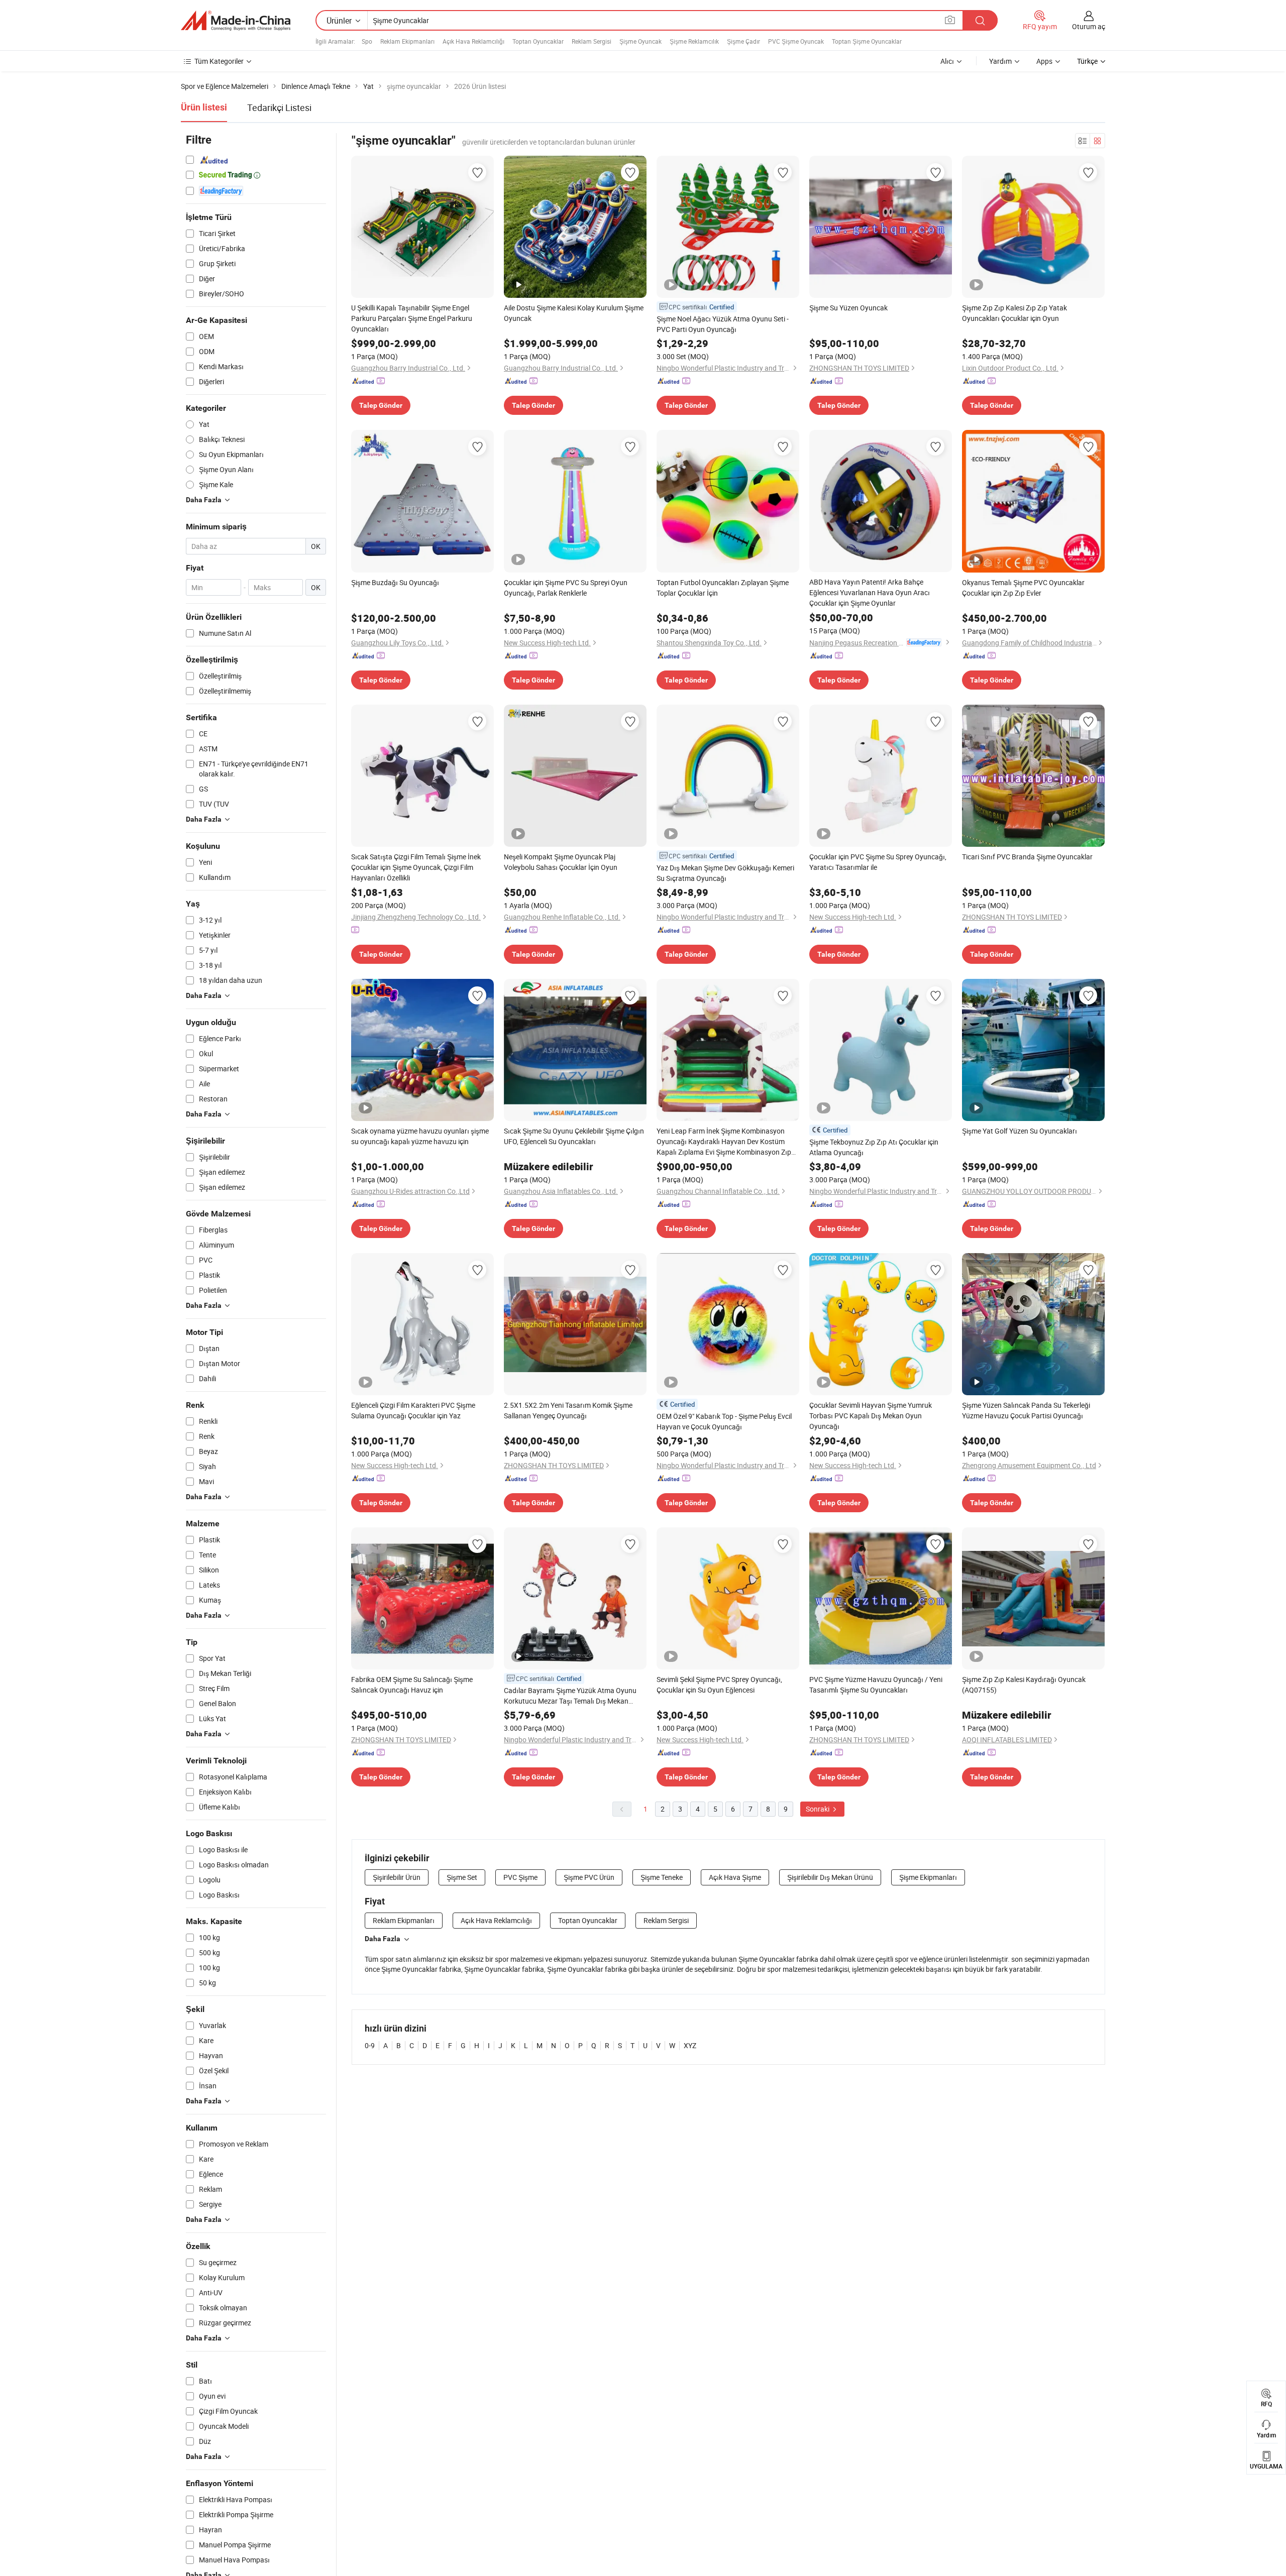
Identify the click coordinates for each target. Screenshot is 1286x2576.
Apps (1044, 61)
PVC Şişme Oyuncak (796, 41)
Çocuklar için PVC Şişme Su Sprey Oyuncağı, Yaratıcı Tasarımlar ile (878, 862)
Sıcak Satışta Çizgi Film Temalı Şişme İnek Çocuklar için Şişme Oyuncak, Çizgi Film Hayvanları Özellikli (416, 867)
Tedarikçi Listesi (279, 107)
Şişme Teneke (662, 1877)
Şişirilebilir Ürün (397, 1877)
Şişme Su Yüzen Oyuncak (848, 308)
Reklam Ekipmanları (407, 41)
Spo (367, 41)
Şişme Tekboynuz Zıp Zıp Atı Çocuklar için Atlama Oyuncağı (874, 1147)
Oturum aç (1089, 26)
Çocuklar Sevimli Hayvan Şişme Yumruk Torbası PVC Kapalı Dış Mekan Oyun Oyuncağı (871, 1416)
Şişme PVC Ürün (589, 1877)
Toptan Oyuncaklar (538, 41)
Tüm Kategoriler (219, 61)
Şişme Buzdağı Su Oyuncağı (395, 582)
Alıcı (947, 61)
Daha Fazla (383, 1939)
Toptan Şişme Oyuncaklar (867, 41)
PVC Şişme (520, 1877)
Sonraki (818, 1809)
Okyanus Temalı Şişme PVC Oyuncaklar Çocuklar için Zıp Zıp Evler (1023, 588)
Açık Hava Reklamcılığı (473, 41)
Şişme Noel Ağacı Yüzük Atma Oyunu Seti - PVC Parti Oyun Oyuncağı (723, 324)
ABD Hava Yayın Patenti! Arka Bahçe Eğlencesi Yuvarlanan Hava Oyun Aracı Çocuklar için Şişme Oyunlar (870, 592)
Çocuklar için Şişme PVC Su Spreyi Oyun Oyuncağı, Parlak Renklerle (566, 588)
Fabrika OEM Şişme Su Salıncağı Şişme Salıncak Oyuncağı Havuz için (412, 1685)
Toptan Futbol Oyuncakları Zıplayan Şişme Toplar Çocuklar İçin (723, 588)
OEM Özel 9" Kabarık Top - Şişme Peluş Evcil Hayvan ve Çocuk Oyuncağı (724, 1421)
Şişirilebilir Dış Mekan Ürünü (830, 1877)
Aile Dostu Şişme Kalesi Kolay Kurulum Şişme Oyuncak (574, 313)
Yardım (1000, 61)
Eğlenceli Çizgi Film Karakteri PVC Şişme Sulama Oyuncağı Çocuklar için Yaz (413, 1410)
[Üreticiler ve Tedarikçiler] (236, 21)
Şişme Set (462, 1877)
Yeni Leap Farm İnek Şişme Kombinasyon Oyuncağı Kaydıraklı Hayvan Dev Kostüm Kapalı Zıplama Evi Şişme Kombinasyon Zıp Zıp (724, 1142)
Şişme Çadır (743, 41)
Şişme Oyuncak (640, 41)
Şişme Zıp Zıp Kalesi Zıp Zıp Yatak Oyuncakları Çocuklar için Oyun (1014, 313)
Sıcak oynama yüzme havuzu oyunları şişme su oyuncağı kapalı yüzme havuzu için (420, 1136)
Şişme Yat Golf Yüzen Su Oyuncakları (1020, 1131)
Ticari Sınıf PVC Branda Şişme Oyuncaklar (1027, 857)
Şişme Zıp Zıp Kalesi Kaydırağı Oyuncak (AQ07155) (1024, 1685)
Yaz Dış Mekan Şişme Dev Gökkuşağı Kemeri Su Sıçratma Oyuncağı (725, 873)
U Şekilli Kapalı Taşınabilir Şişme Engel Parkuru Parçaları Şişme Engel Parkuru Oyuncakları (412, 318)
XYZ (690, 2045)
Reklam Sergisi (592, 41)
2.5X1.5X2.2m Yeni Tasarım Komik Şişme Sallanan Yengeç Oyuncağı (568, 1410)
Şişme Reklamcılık (694, 41)
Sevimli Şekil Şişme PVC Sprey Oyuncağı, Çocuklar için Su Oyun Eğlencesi (719, 1685)
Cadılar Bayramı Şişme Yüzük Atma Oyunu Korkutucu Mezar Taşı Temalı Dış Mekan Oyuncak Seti (570, 1696)
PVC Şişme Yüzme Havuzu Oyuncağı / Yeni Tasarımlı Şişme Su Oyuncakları (876, 1685)
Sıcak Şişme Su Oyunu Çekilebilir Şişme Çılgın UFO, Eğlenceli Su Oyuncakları (574, 1136)
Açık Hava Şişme (735, 1877)
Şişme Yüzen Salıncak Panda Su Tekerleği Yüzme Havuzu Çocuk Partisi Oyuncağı (1026, 1410)
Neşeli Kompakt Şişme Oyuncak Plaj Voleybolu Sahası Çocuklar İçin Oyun (561, 862)
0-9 (370, 2045)
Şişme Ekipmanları (928, 1877)
